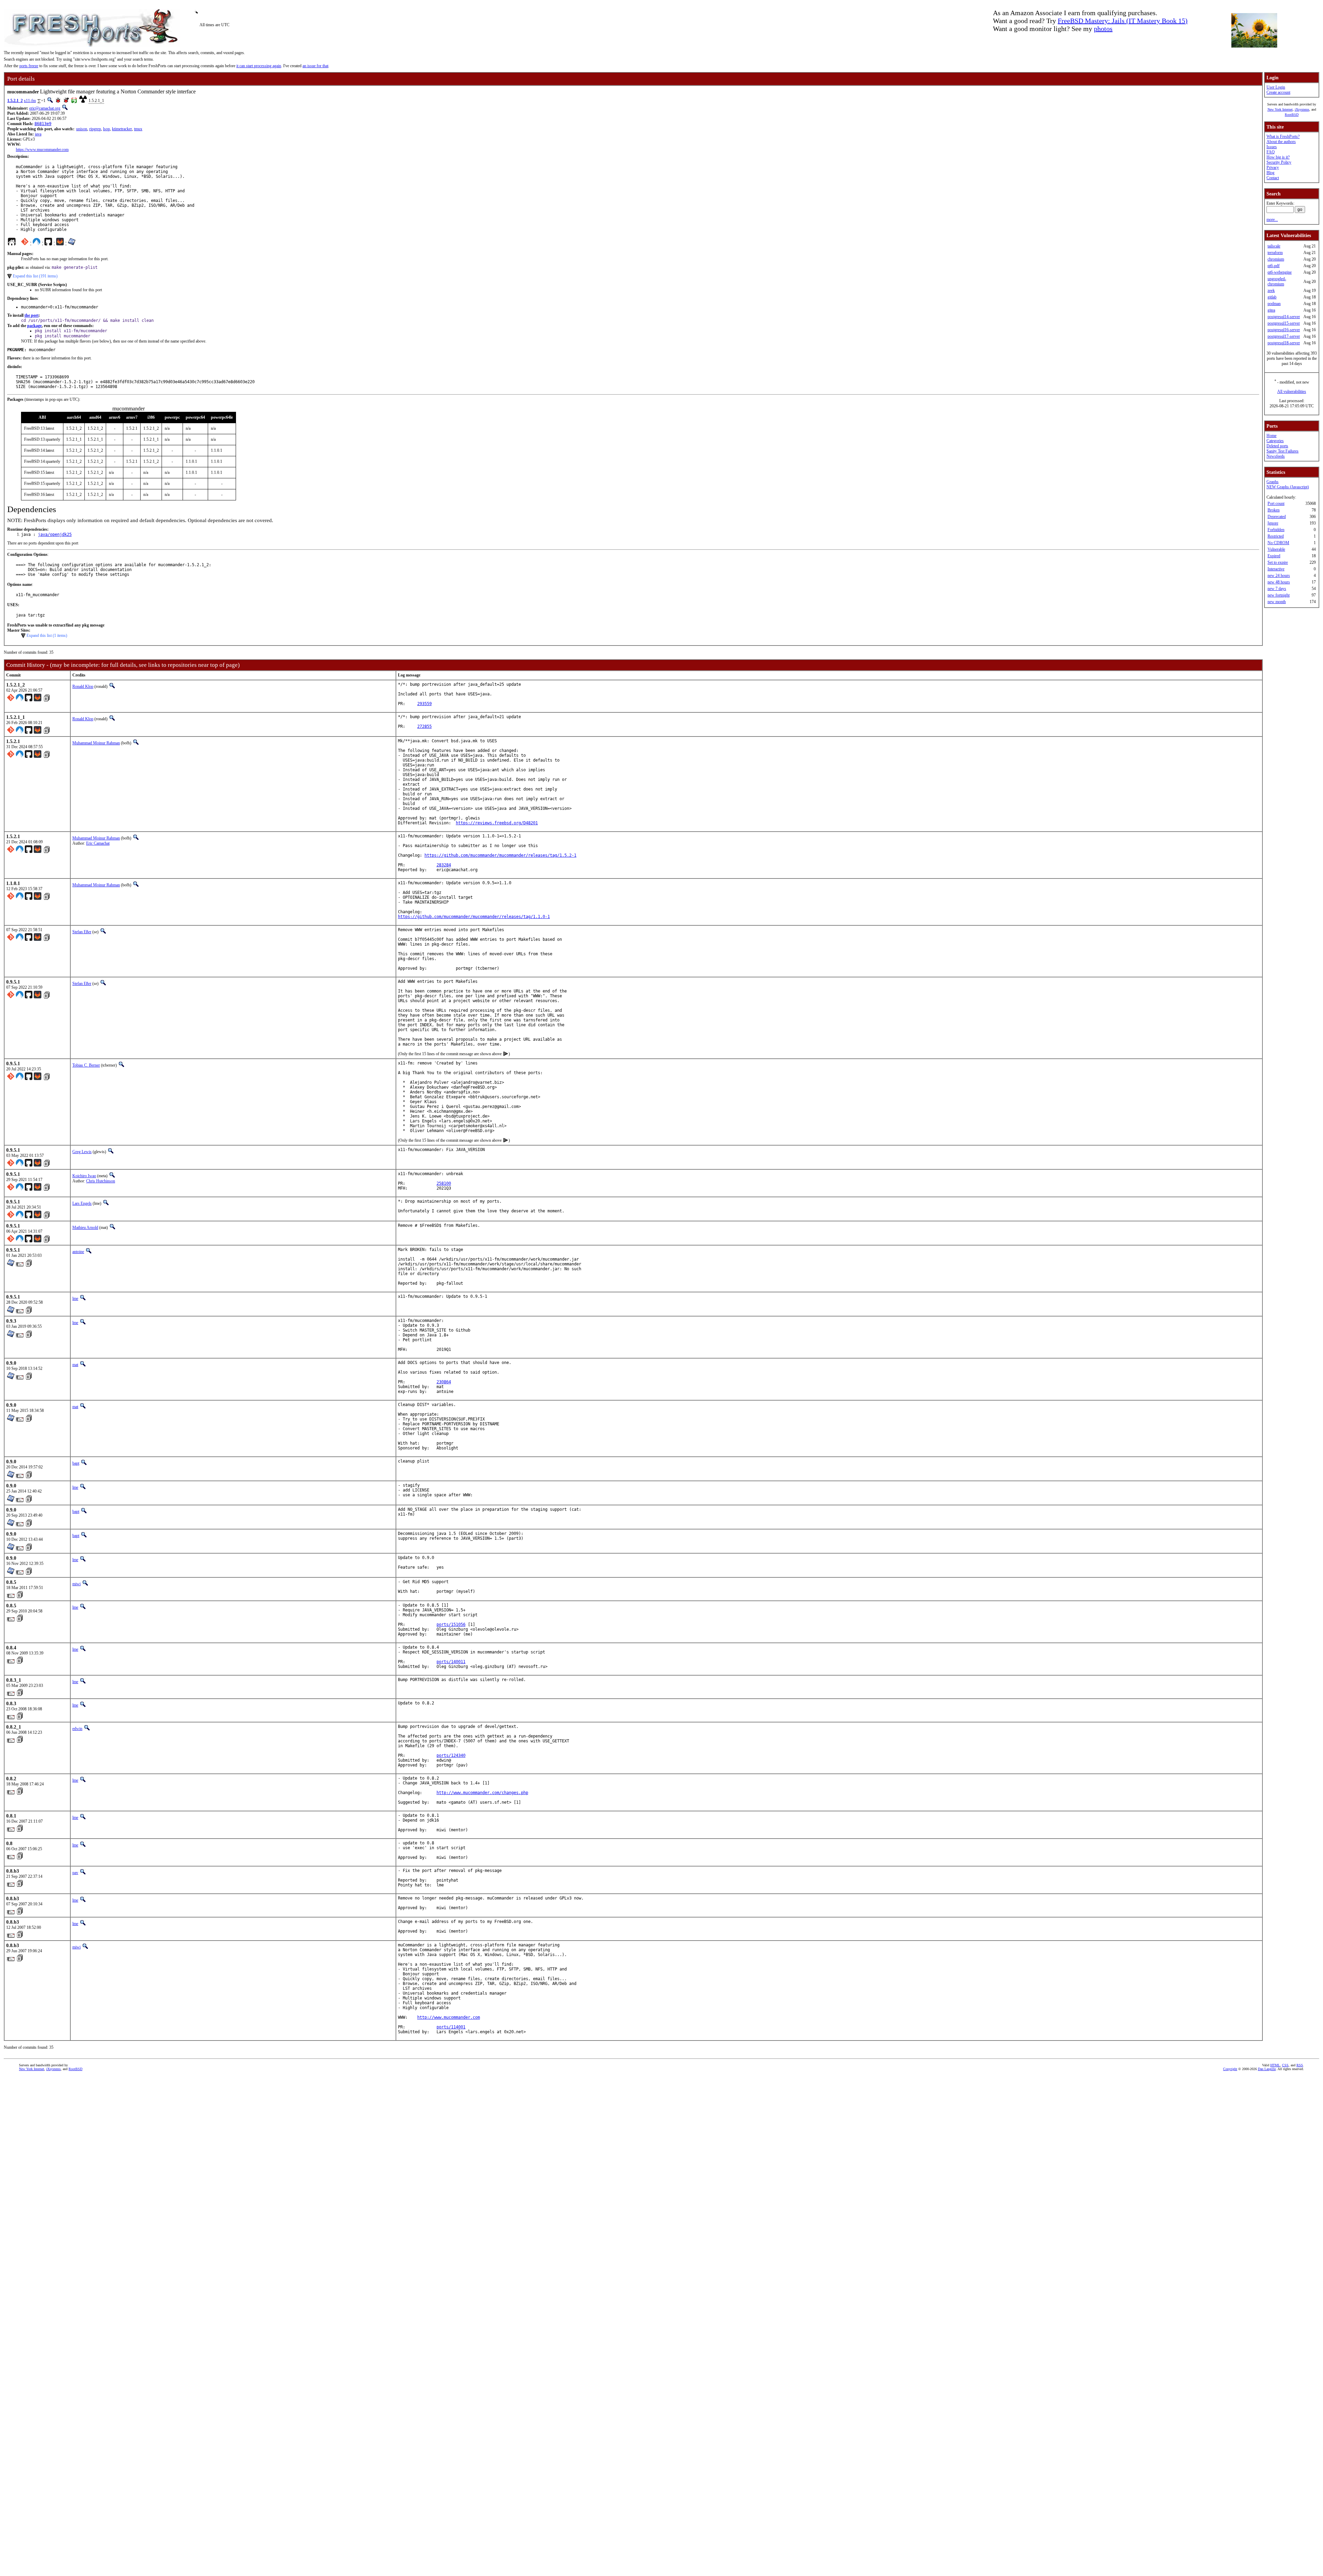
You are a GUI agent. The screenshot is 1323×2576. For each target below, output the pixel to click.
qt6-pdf (1274, 266)
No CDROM (1278, 543)
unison (82, 129)
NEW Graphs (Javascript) (1288, 487)
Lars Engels (82, 1203)
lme (75, 1299)
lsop (106, 129)
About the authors (1281, 142)
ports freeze (29, 66)
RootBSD (1292, 115)
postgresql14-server (1284, 317)
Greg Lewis (82, 1152)
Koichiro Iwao (84, 1176)
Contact (1273, 178)
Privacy (1273, 167)
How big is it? (1278, 157)
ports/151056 (451, 1625)
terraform (1275, 253)
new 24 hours (1279, 576)
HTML (1275, 2065)
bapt (76, 1463)
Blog (1270, 173)
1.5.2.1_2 (15, 101)
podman (1274, 304)
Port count (1276, 503)
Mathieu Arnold (85, 1228)
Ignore (1273, 523)
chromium (1276, 259)
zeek (1271, 291)
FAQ (1271, 152)
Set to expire (1278, 562)
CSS (1285, 2065)
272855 (424, 726)
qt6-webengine (1280, 272)
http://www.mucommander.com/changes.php (482, 1793)
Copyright (1230, 2069)
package (34, 326)
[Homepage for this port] (12, 243)
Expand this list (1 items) (47, 635)
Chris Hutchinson (101, 1181)
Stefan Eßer (82, 932)
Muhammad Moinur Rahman (96, 743)
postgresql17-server (1284, 336)
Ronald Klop (83, 686)
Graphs (1273, 482)
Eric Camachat (98, 843)
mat (75, 1365)
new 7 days (1277, 589)
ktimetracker (122, 129)
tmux (138, 129)
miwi (76, 1584)
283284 (444, 865)
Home (1271, 436)
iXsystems (1302, 109)
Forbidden (1276, 530)
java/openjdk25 (55, 534)
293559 (424, 704)
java (38, 134)
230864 (444, 1382)
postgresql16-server (1284, 330)
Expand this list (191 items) (35, 276)
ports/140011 (451, 1662)
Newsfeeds (1276, 456)
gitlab (1272, 297)
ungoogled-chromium (1277, 281)
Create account (1278, 92)
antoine (78, 1252)
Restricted (1276, 536)
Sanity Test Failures (1283, 451)
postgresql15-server (1284, 323)
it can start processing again (259, 66)
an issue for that (315, 66)
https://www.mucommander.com (42, 150)
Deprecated (1277, 517)
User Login (1276, 87)
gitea (1271, 310)
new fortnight (1279, 595)
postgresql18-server (1284, 343)
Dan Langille (1267, 2069)
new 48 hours (1279, 582)
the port (32, 315)
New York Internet (1280, 109)
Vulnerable (1276, 549)
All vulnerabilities (1292, 391)
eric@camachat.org (45, 108)
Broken (1274, 510)
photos (1103, 29)
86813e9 (43, 124)
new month (1277, 602)
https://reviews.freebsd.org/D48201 (497, 823)
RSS (1300, 2065)
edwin (77, 1729)
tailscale (1274, 246)
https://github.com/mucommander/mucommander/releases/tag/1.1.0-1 (474, 917)
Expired (1274, 556)
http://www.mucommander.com (449, 2017)
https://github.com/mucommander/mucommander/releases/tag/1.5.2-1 (500, 855)
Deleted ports (1277, 446)
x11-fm (30, 101)
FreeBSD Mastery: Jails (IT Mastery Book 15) (1123, 21)
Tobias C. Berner (86, 1065)
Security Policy (1279, 162)
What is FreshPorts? (1283, 136)
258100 (444, 1183)
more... (1272, 220)
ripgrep (95, 129)
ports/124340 (451, 1755)
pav (75, 1873)
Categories (1275, 441)
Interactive (1276, 569)
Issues (1272, 147)
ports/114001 (451, 2027)
